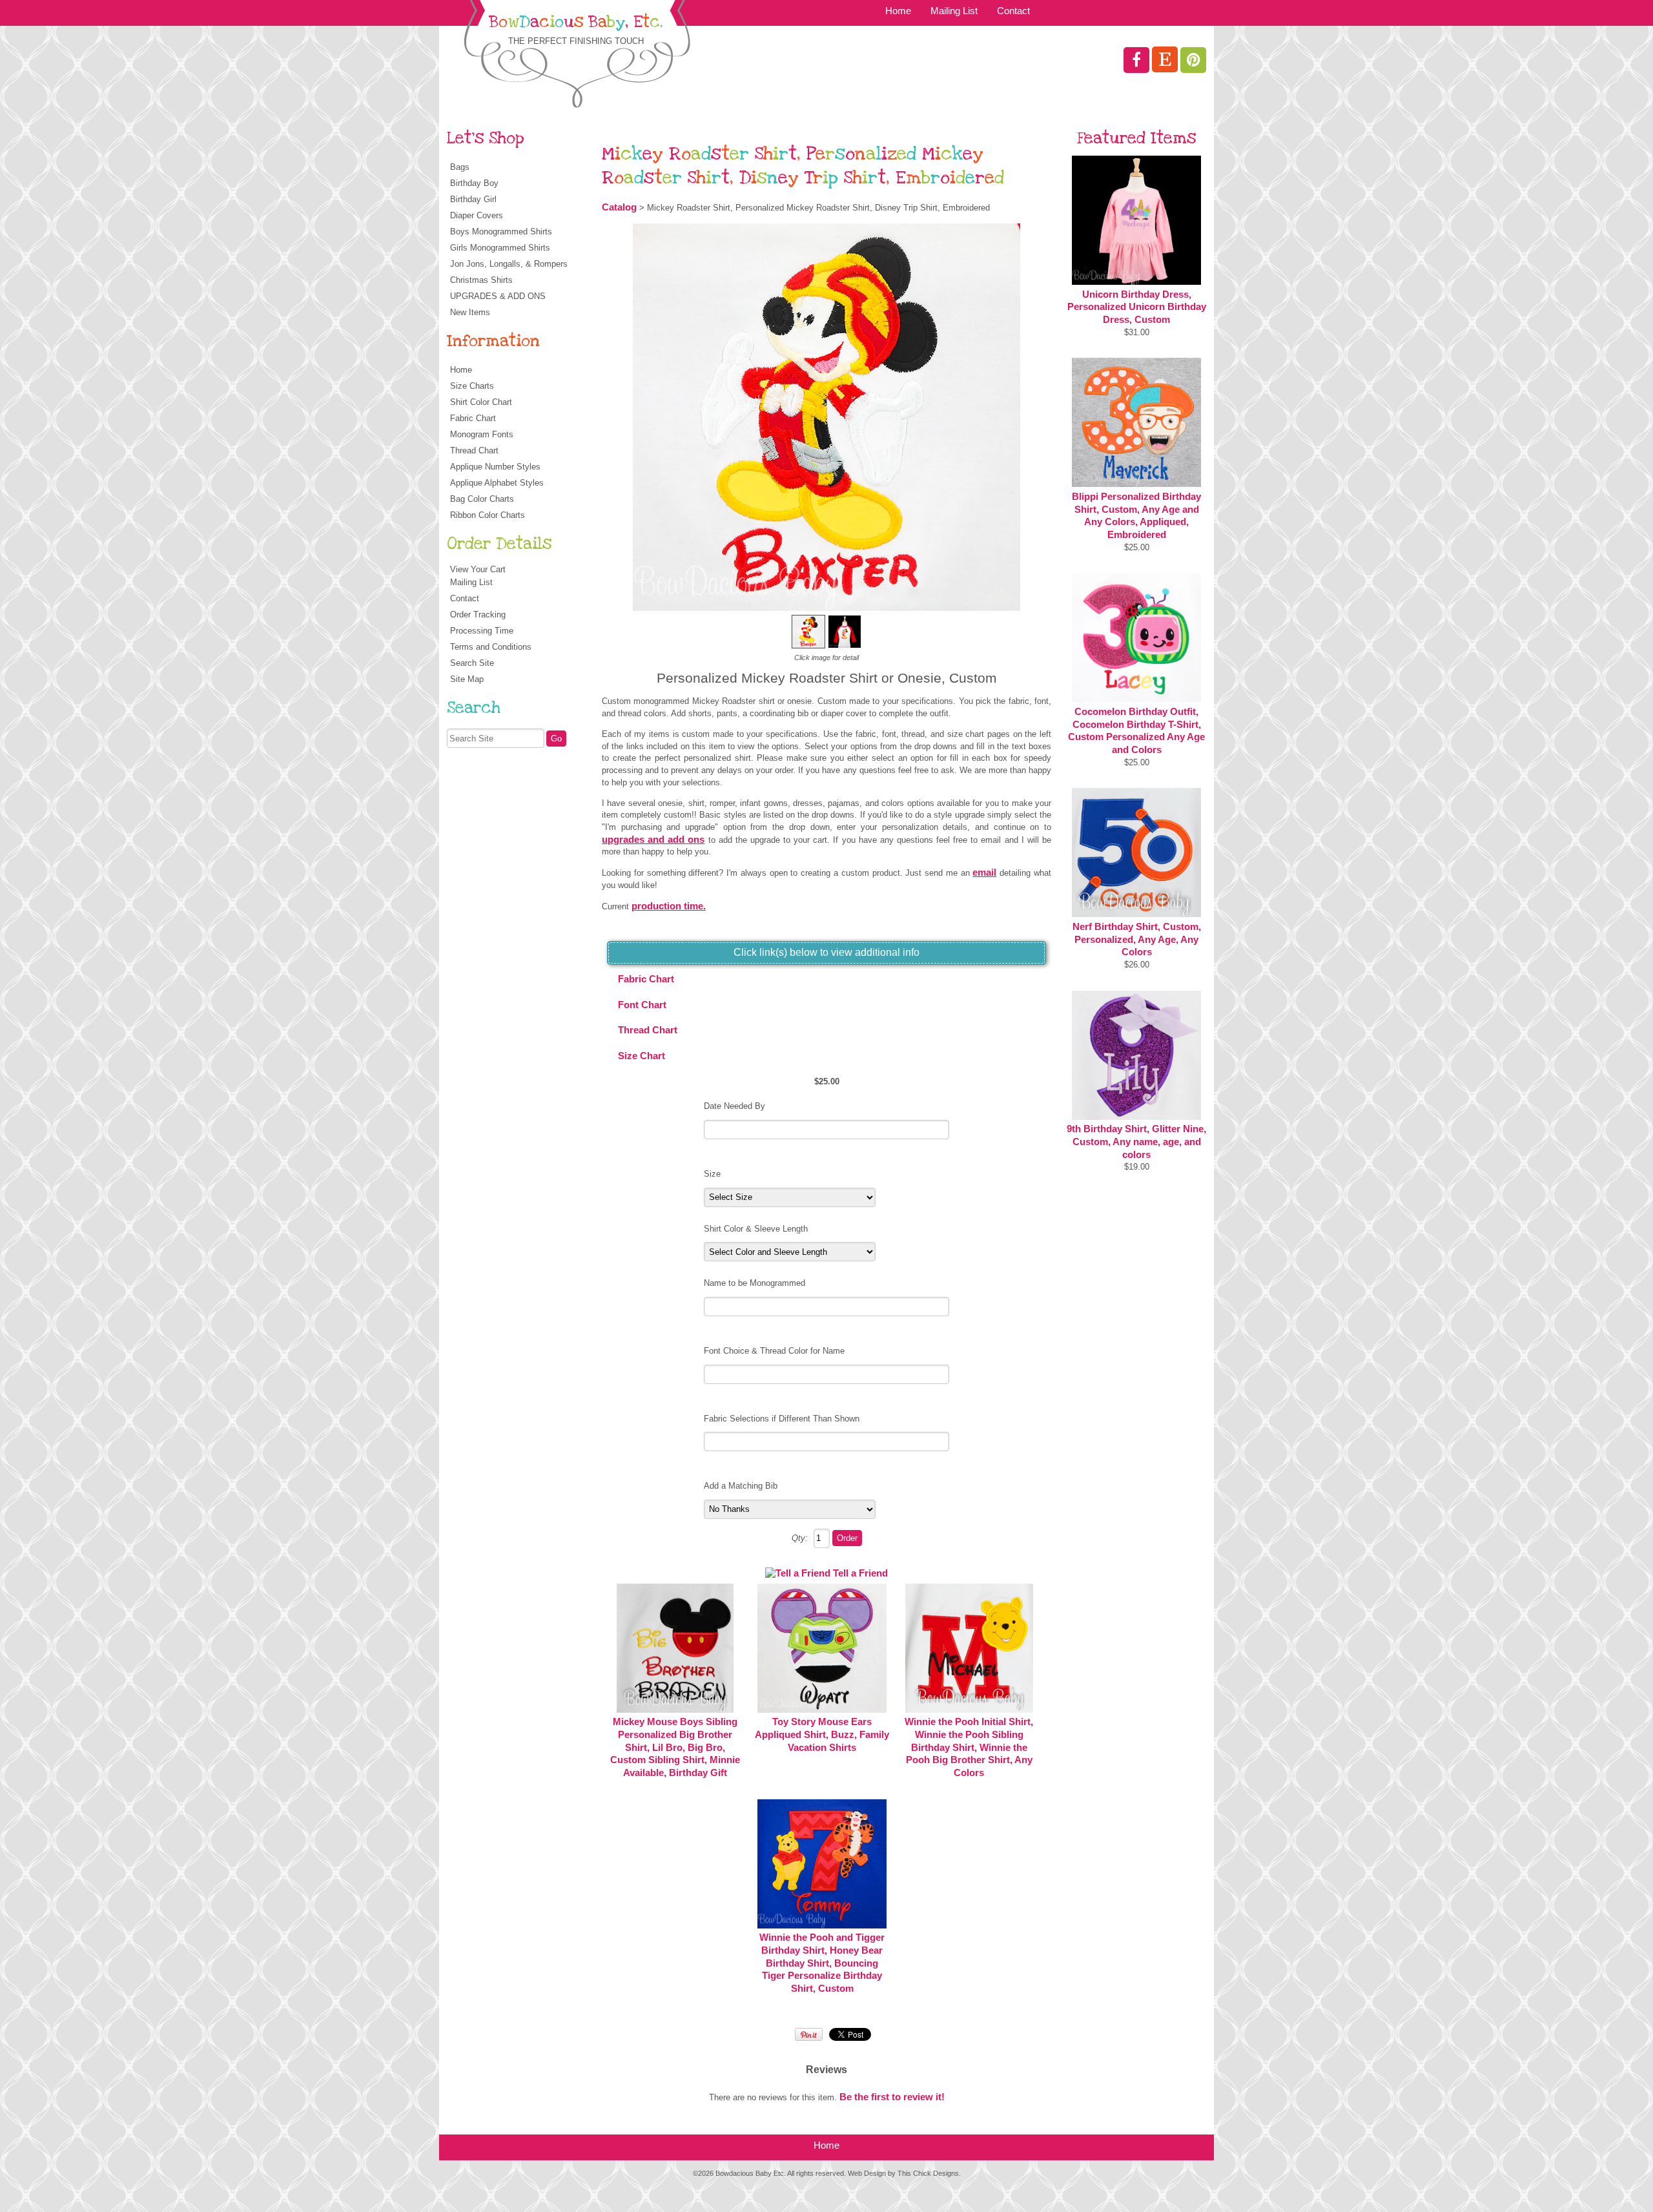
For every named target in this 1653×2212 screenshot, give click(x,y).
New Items (470, 312)
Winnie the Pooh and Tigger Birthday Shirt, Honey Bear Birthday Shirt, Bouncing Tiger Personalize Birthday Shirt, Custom (822, 1963)
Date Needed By (734, 1106)
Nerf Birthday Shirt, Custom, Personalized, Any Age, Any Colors (1137, 939)
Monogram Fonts (482, 434)
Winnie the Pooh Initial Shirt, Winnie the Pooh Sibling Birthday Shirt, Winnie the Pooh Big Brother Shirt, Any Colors (969, 1747)
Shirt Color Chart (481, 402)
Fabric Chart (473, 418)
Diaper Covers (477, 215)
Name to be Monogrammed (755, 1283)
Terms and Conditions (491, 647)
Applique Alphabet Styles (497, 483)
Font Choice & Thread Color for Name (774, 1351)
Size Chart (642, 1056)
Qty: (800, 1538)
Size (712, 1174)
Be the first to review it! (892, 2097)
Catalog (619, 207)
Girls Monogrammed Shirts (500, 248)
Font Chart (642, 1005)
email (984, 873)
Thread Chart (474, 450)
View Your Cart (478, 569)
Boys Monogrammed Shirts (501, 232)
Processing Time (482, 631)
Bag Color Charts (482, 499)
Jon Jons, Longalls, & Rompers (509, 264)
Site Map (467, 679)
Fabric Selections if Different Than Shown (782, 1419)
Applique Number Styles (495, 467)
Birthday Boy (474, 183)
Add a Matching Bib (741, 1486)
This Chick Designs (928, 2173)
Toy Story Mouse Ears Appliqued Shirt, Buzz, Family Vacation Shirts (822, 1734)
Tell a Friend (860, 1573)
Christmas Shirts (481, 280)
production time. (669, 906)
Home (898, 11)
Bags (460, 167)
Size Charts (472, 386)
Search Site (472, 663)
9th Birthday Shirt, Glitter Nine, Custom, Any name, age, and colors (1136, 1142)
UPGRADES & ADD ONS (498, 296)
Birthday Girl (473, 199)
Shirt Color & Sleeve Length (756, 1229)
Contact (1013, 11)
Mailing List (954, 11)
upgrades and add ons (653, 840)
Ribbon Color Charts (488, 515)
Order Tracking (478, 615)
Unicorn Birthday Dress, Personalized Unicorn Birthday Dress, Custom (1137, 307)
